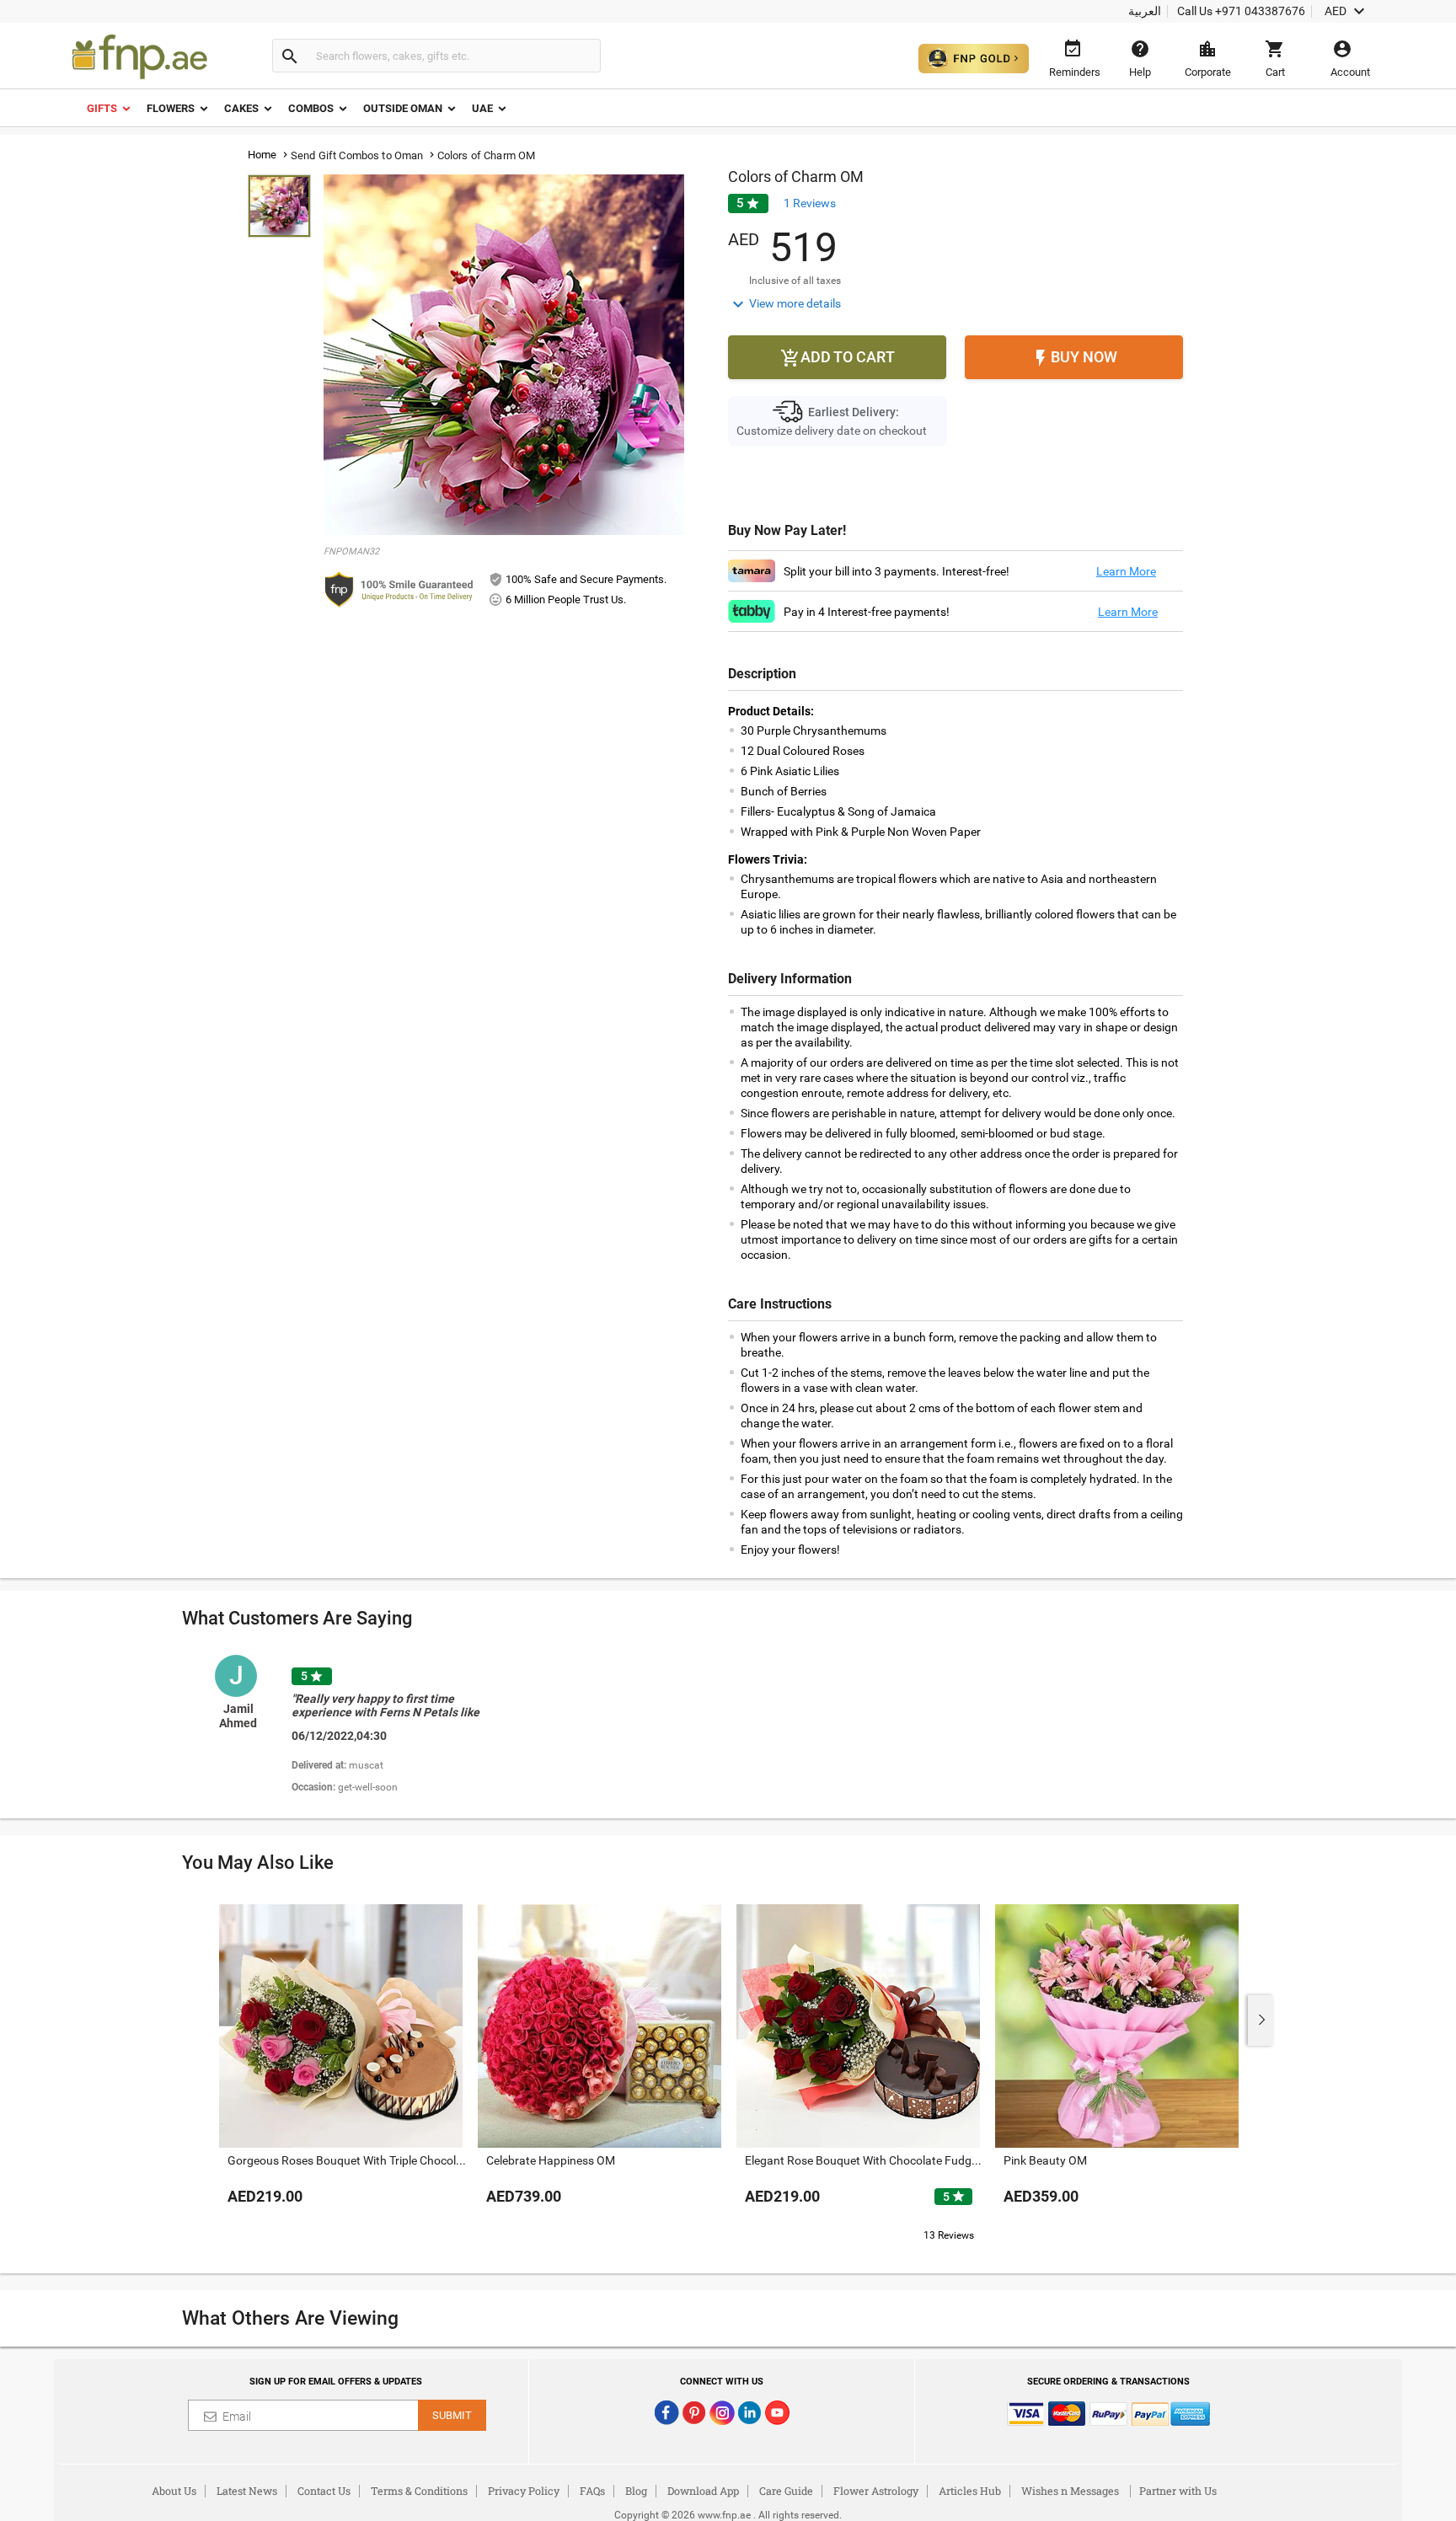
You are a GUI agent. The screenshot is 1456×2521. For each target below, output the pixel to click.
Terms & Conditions (419, 2491)
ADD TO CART (838, 358)
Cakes (241, 108)
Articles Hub (970, 2491)
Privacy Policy (524, 2491)
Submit (452, 2415)
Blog (636, 2491)
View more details (784, 304)
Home (262, 155)
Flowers (171, 108)
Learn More (1126, 571)
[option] (377, 1726)
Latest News (247, 2491)
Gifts (102, 108)
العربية (1145, 11)
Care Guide (786, 2491)
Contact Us (324, 2491)
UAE (482, 108)
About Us (174, 2491)
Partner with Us (1178, 2491)
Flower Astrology (876, 2491)
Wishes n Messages (1070, 2491)
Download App (703, 2491)
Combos (311, 108)
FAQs (592, 2491)
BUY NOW (1074, 358)
